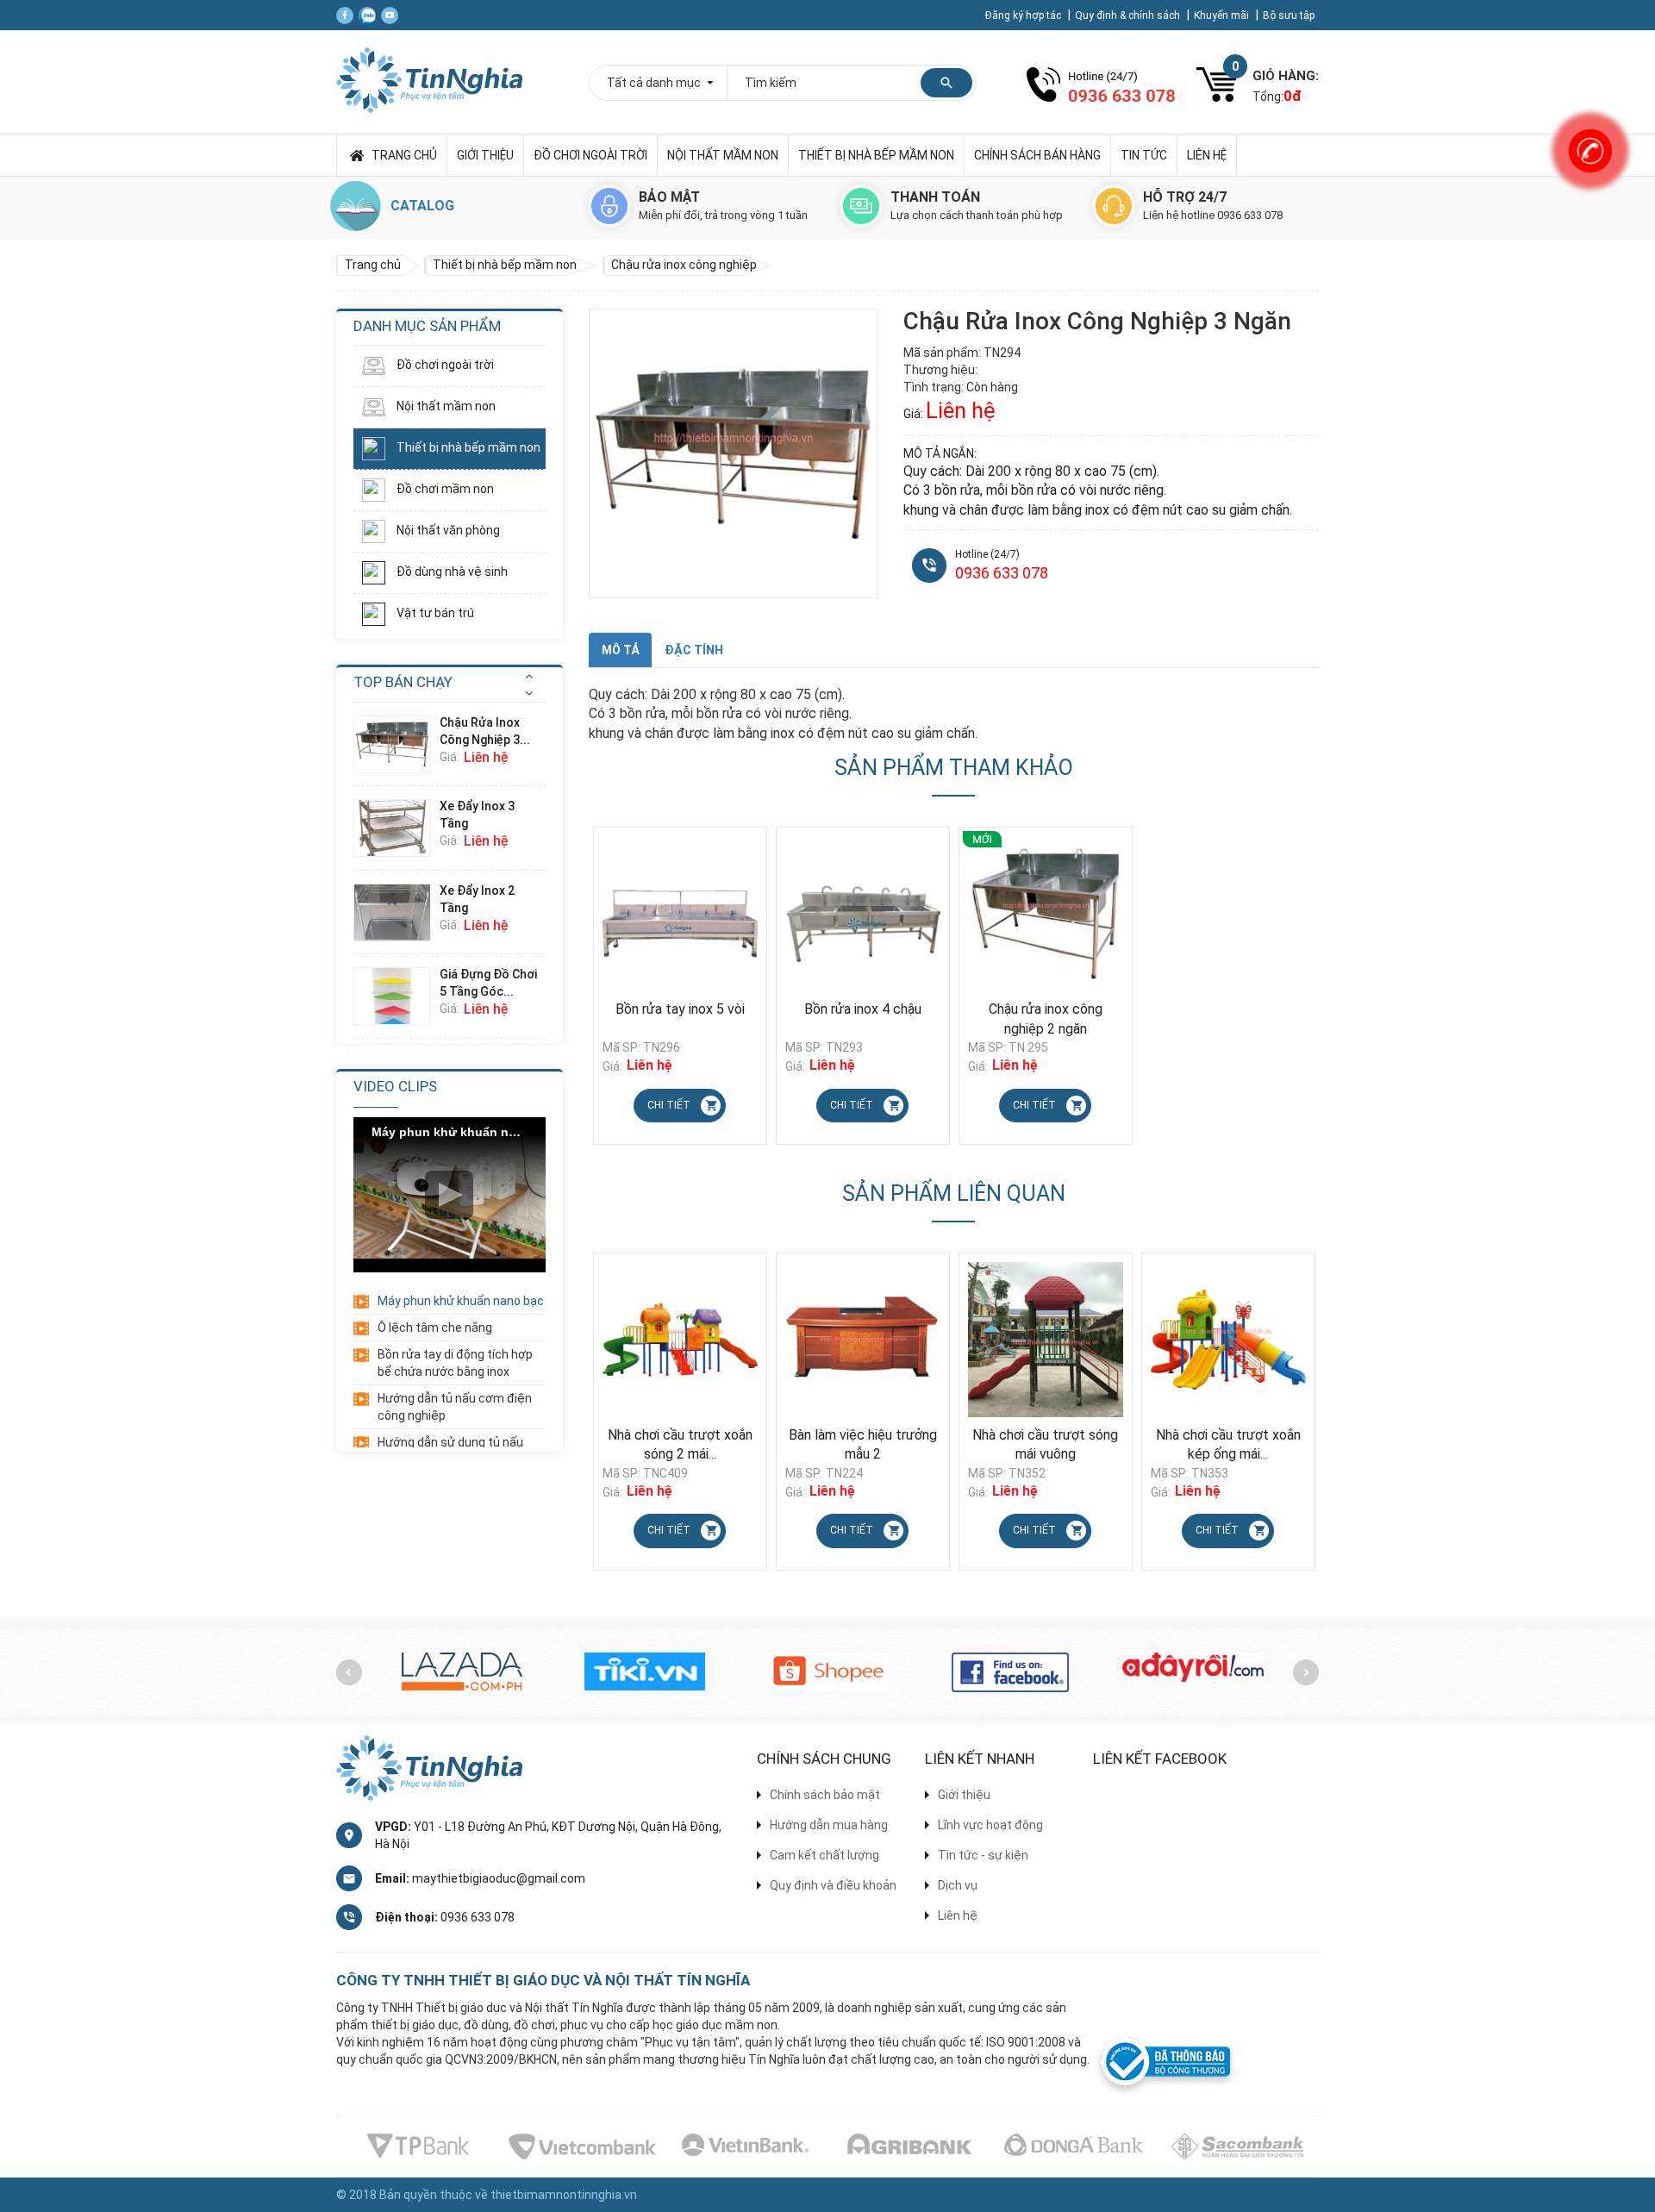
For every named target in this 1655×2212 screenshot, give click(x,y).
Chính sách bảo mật (825, 1795)
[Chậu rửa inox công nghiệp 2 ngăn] (1046, 914)
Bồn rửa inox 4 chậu (863, 1009)
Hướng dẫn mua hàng (829, 1825)
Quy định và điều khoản (833, 1885)
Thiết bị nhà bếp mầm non (876, 155)
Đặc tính (694, 650)
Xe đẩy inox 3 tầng (477, 815)
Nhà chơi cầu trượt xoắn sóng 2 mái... (1228, 1445)
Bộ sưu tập (1289, 16)
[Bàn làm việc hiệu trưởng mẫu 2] (680, 1340)
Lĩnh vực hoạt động (990, 1825)
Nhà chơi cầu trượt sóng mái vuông (862, 1445)
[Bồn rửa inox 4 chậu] (863, 914)
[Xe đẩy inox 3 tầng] (397, 828)
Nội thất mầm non (723, 155)
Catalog (422, 206)
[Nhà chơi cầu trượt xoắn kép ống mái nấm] (1046, 1340)
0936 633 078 (1002, 573)
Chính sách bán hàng (1037, 155)
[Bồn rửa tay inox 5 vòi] (680, 914)
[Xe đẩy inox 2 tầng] (397, 912)
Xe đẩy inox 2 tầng (477, 899)
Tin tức (1144, 155)
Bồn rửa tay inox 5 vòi (680, 1009)
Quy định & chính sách (1129, 16)
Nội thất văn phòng (447, 530)
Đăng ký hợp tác (1024, 16)
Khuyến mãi (1223, 16)
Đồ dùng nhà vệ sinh (451, 572)
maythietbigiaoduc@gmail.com (499, 1878)
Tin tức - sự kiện (983, 1855)
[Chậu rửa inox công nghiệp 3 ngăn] (397, 744)
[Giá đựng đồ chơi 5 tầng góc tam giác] (397, 996)
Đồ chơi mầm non (444, 489)
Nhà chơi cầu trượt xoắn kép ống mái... (1046, 1445)
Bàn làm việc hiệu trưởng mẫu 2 (680, 1445)
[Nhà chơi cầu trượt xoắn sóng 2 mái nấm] (1228, 1340)
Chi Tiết (669, 1105)
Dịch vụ (958, 1885)
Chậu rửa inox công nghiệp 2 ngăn (1046, 1019)
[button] (529, 676)
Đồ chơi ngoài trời (590, 155)
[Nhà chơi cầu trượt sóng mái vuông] (863, 1340)
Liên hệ (1207, 155)
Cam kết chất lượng (824, 1855)
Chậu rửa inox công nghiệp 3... (485, 731)
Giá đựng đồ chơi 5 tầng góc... (488, 983)
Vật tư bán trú (434, 613)
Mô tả (620, 650)
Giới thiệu (485, 155)
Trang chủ (404, 155)
